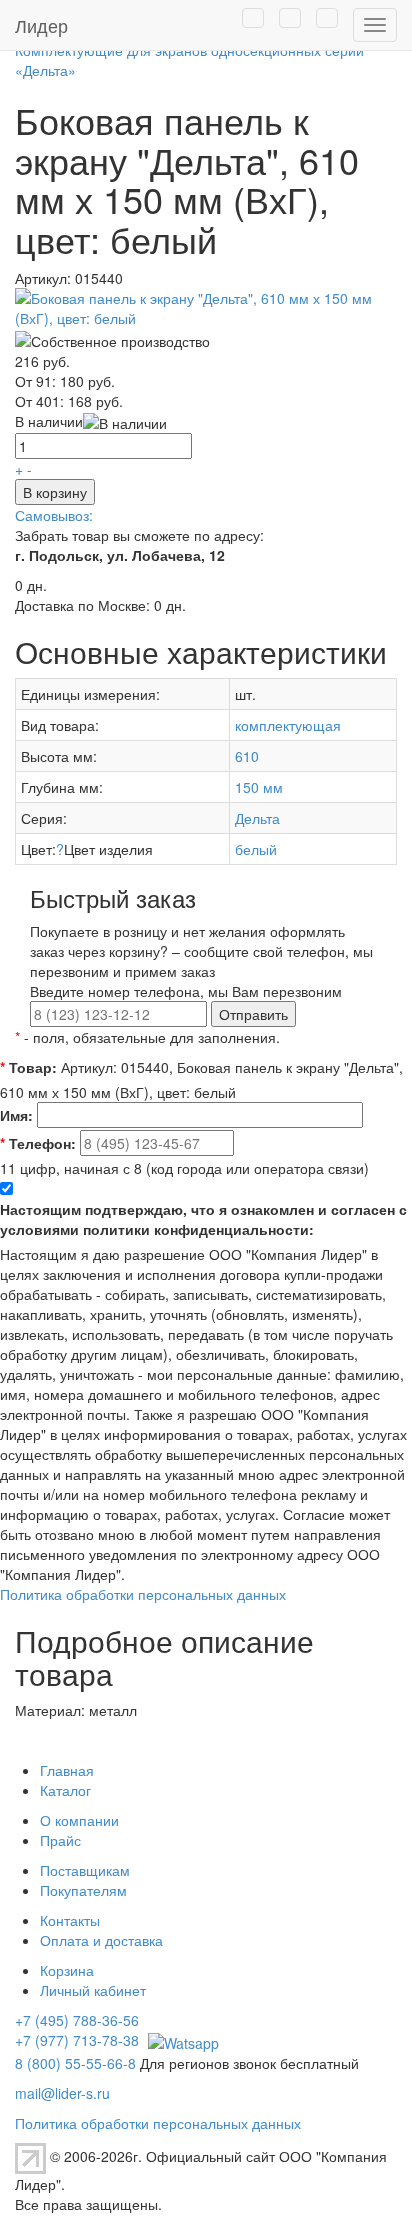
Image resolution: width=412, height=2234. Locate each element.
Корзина (67, 1970)
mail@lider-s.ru (62, 2093)
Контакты (70, 1920)
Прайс (60, 1840)
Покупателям (83, 1890)
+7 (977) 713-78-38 (77, 2040)
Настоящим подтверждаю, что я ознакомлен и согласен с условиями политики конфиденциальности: (203, 1219)
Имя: (16, 1115)
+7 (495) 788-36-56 (77, 2020)
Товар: (28, 1067)
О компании (79, 1820)
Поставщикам (85, 1870)
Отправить (253, 1014)
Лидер (41, 25)
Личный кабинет (93, 1990)
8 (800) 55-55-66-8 (75, 2063)
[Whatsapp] (181, 2040)
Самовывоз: (54, 515)
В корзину (55, 492)
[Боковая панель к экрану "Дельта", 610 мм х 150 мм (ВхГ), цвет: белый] (206, 306)
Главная (67, 1770)
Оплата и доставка (101, 1940)
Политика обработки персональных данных (143, 1594)
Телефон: (38, 1143)
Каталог (65, 1790)
